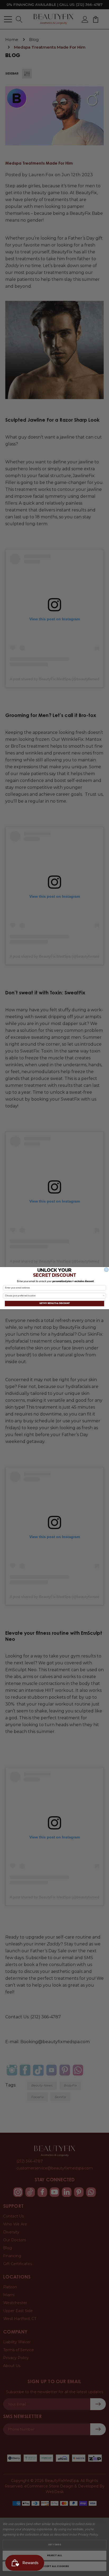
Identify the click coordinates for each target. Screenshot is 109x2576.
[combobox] (54, 1296)
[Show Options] (104, 1296)
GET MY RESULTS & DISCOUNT (55, 1303)
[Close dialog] (106, 1270)
